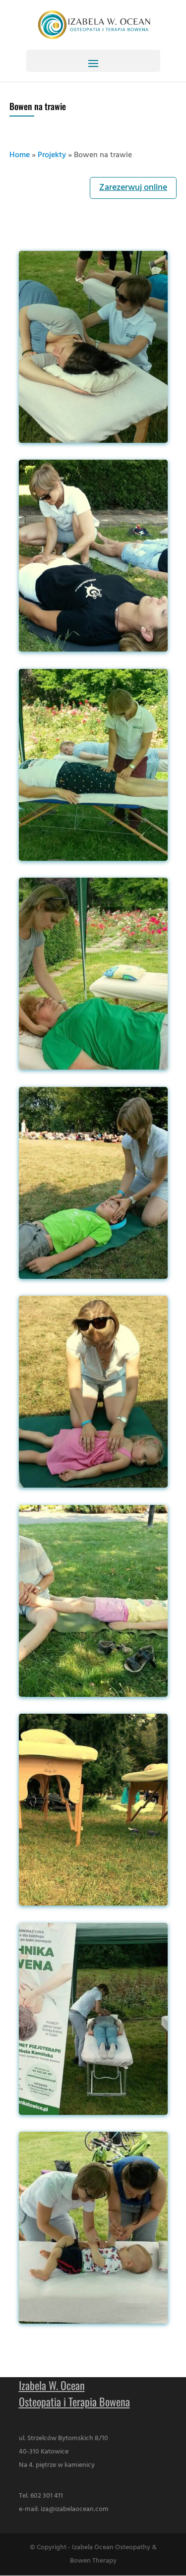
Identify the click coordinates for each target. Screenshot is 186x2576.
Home (20, 155)
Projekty (52, 155)
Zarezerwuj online (133, 188)
